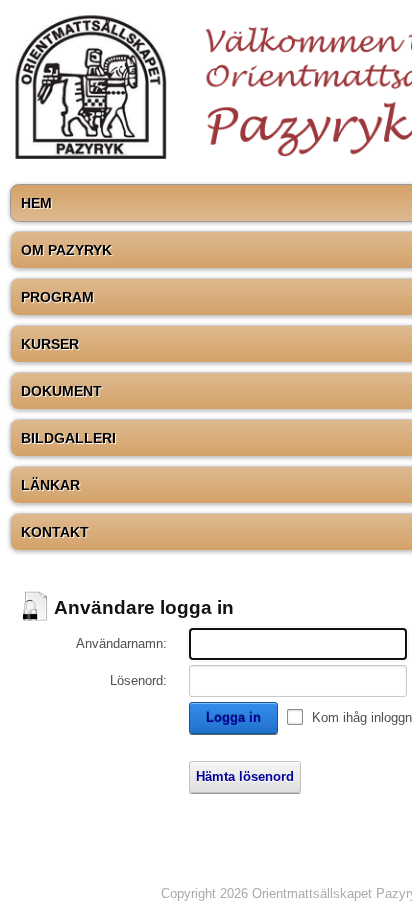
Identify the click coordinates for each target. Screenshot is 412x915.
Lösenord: (138, 680)
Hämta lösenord (245, 776)
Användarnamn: (121, 643)
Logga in (233, 717)
